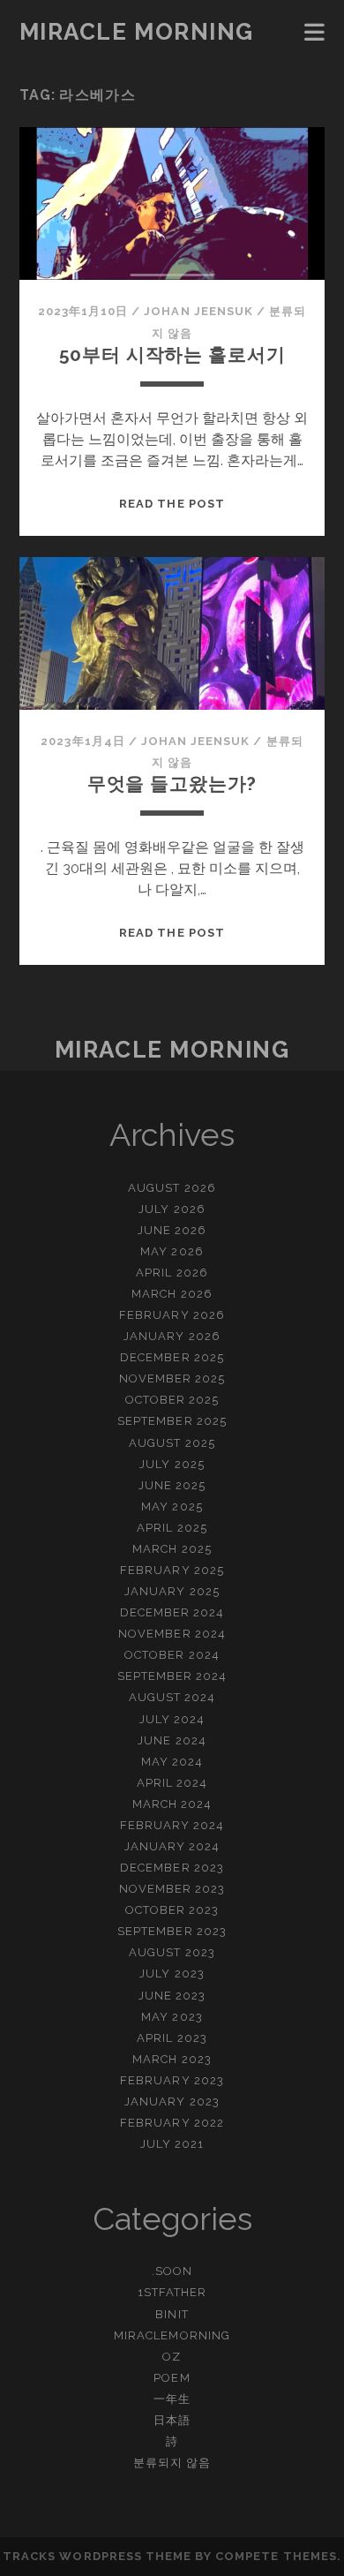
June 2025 (172, 1485)
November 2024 (172, 1634)
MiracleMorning (172, 2335)
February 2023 (172, 2080)
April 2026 (172, 1273)
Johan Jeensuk (198, 311)
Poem (172, 2378)
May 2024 (172, 1762)
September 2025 (172, 1421)
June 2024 (172, 1740)
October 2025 (172, 1400)
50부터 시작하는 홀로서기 (172, 354)
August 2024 (172, 1697)
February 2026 (172, 1315)
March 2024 (172, 1804)
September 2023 (172, 1931)
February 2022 (172, 2123)
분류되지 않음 (172, 2463)
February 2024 (172, 1825)
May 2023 (172, 2017)
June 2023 (172, 1996)
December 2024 (172, 1612)
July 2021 (172, 2144)
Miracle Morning (137, 32)
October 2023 (172, 1910)
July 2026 (172, 1209)
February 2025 (172, 1570)
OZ (172, 2357)
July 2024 (172, 1719)
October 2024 (172, 1655)
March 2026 (172, 1294)
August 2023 (172, 1952)
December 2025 (172, 1357)
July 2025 (172, 1464)
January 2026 (172, 1336)
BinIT (172, 2314)
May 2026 (172, 1251)
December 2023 (172, 1868)
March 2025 (172, 1549)
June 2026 (172, 1230)
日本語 (172, 2420)
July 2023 (172, 1973)
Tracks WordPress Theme (97, 2556)
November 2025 (172, 1378)
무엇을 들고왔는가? (172, 783)
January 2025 (172, 1591)
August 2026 (172, 1188)
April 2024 (172, 1783)
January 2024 (172, 1846)
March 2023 (172, 2059)
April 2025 (172, 1528)
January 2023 (172, 2101)
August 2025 (172, 1443)
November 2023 (172, 1889)
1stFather (172, 2292)
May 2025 (172, 1506)
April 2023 (172, 2038)
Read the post (172, 504)
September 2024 (172, 1676)
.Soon (172, 2271)
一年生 (172, 2399)
